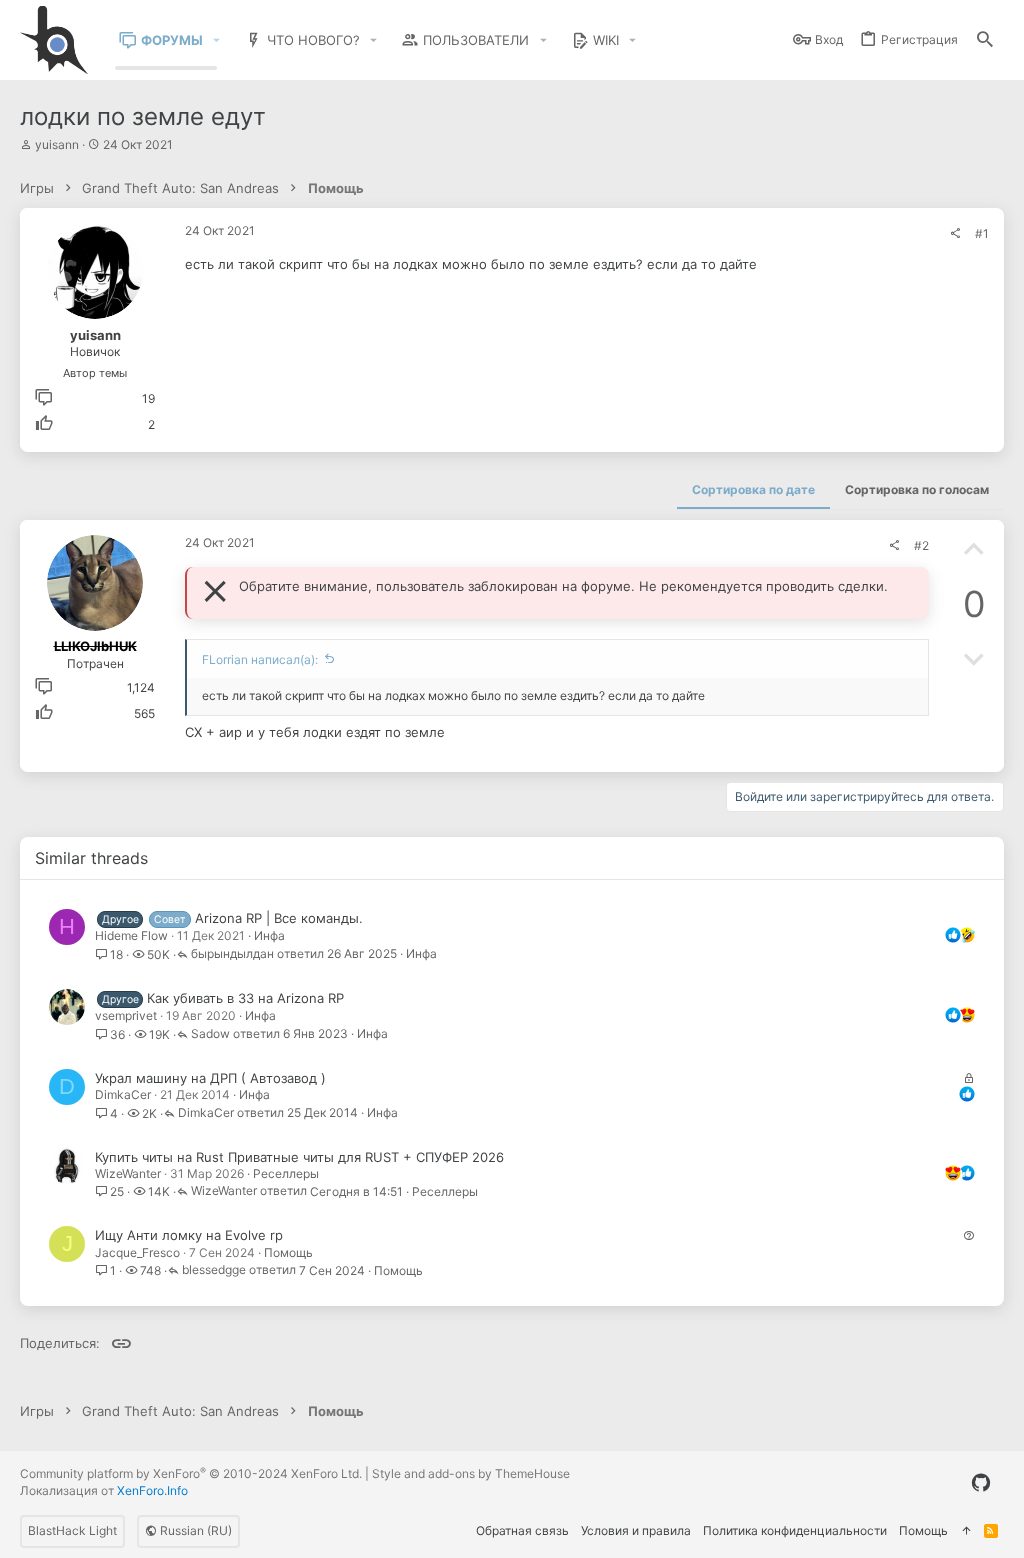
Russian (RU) (194, 1530)
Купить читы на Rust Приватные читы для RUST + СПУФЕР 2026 (299, 1157)
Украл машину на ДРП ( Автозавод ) (210, 1078)
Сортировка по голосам (917, 489)
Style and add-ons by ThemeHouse (471, 1473)
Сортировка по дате (753, 489)
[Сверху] (966, 1531)
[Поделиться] (955, 234)
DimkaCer (123, 1094)
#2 (921, 545)
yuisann (57, 144)
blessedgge (214, 1270)
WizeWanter (128, 1173)
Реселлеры (286, 1173)
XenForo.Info (152, 1490)
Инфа (269, 935)
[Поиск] (985, 40)
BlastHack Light (72, 1530)
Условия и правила (636, 1530)
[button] (217, 40)
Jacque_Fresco (137, 1252)
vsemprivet (126, 1015)
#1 (982, 233)
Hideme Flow (131, 935)
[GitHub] (981, 1483)
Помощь (288, 1252)
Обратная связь (522, 1530)
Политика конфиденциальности (795, 1530)
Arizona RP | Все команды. (279, 918)
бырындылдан (232, 954)
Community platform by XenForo (191, 1473)
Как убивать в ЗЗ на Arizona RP (245, 998)
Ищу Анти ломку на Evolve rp (189, 1235)
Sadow (210, 1034)
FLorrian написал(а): (260, 659)
